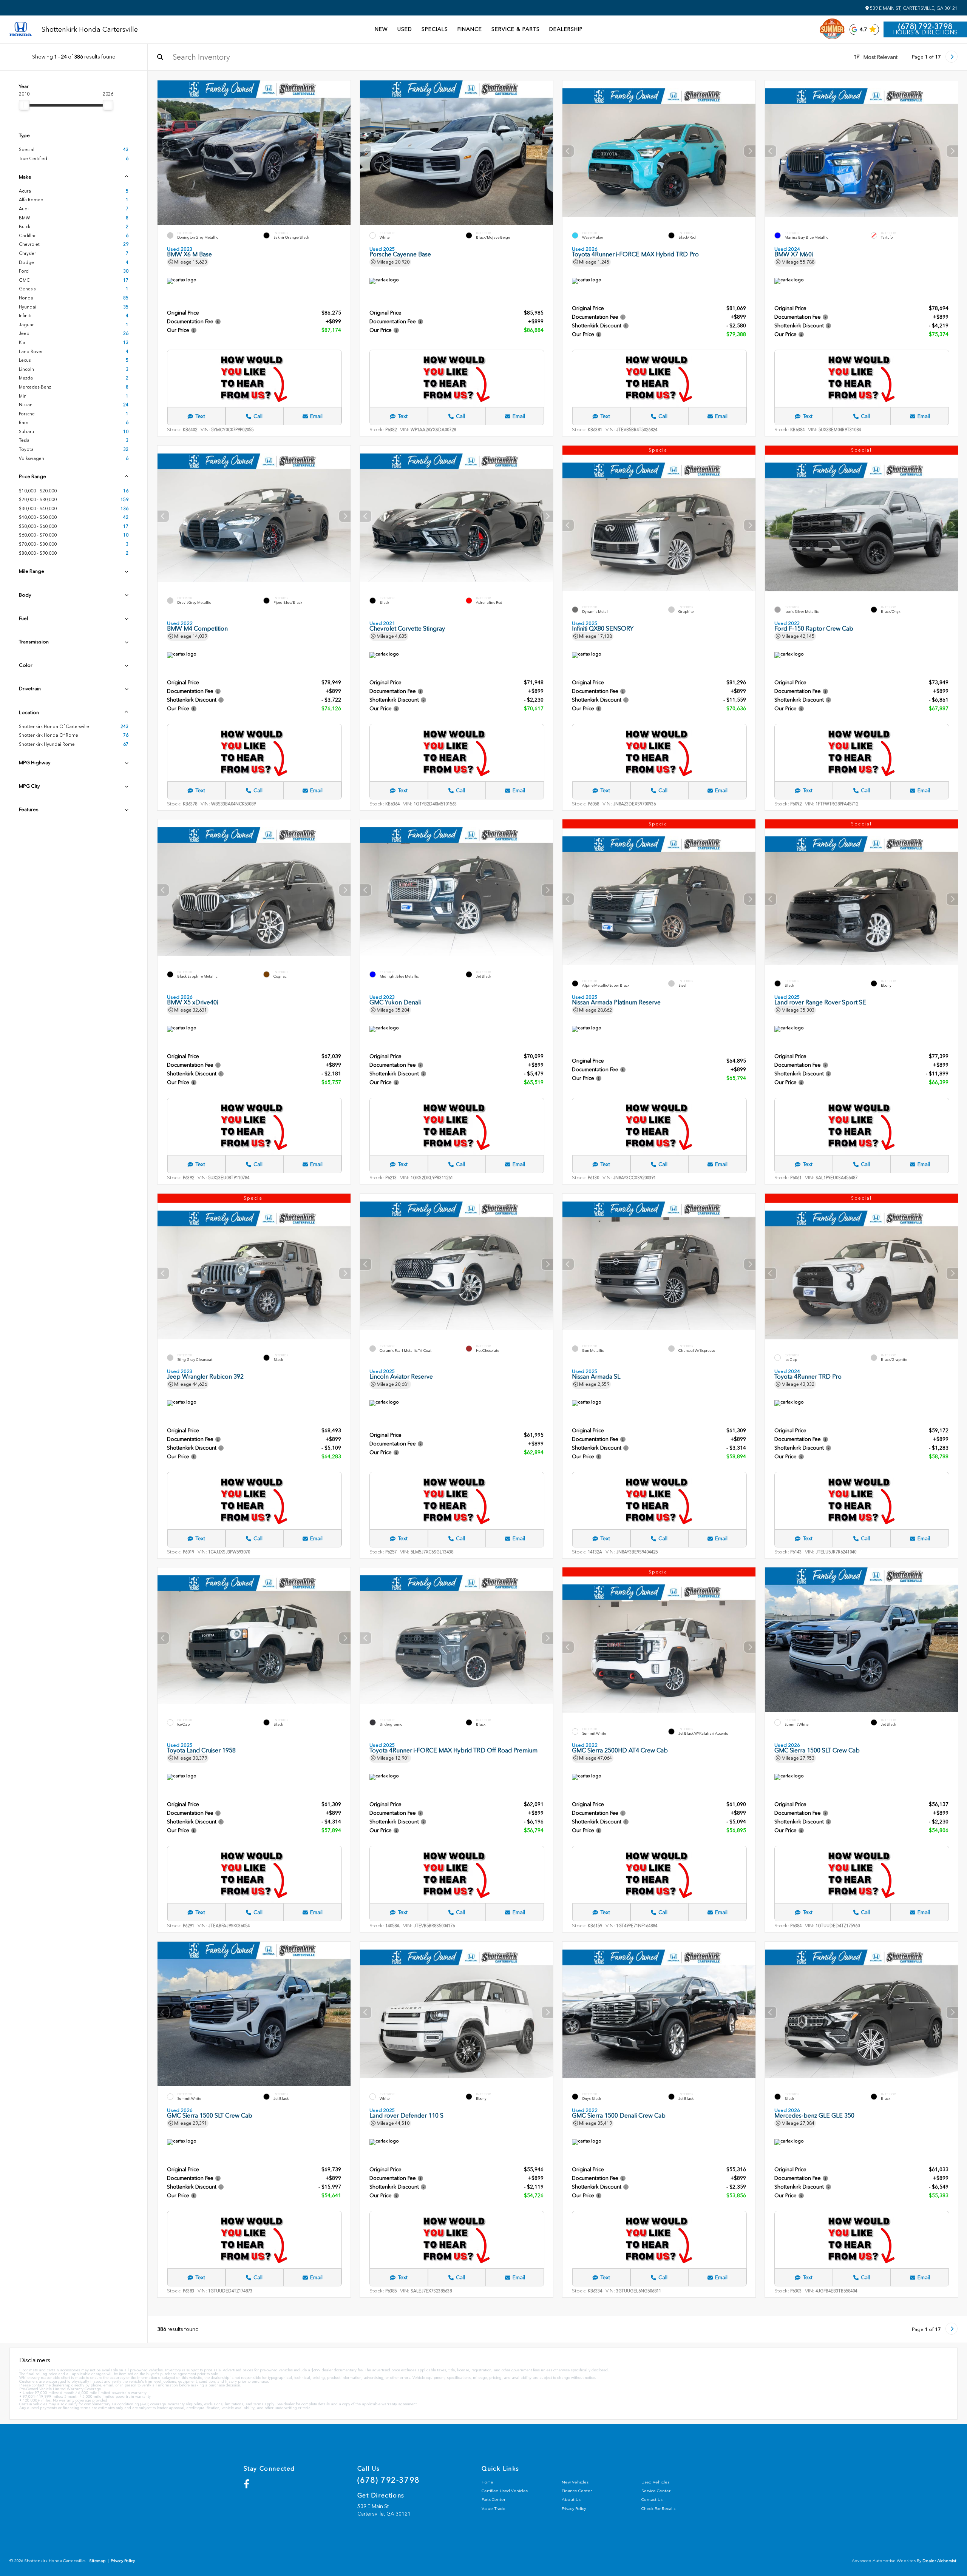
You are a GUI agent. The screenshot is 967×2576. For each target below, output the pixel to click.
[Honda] (21, 30)
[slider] (24, 105)
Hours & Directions (925, 32)
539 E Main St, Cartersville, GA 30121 (913, 8)
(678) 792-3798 (925, 26)
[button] (345, 151)
